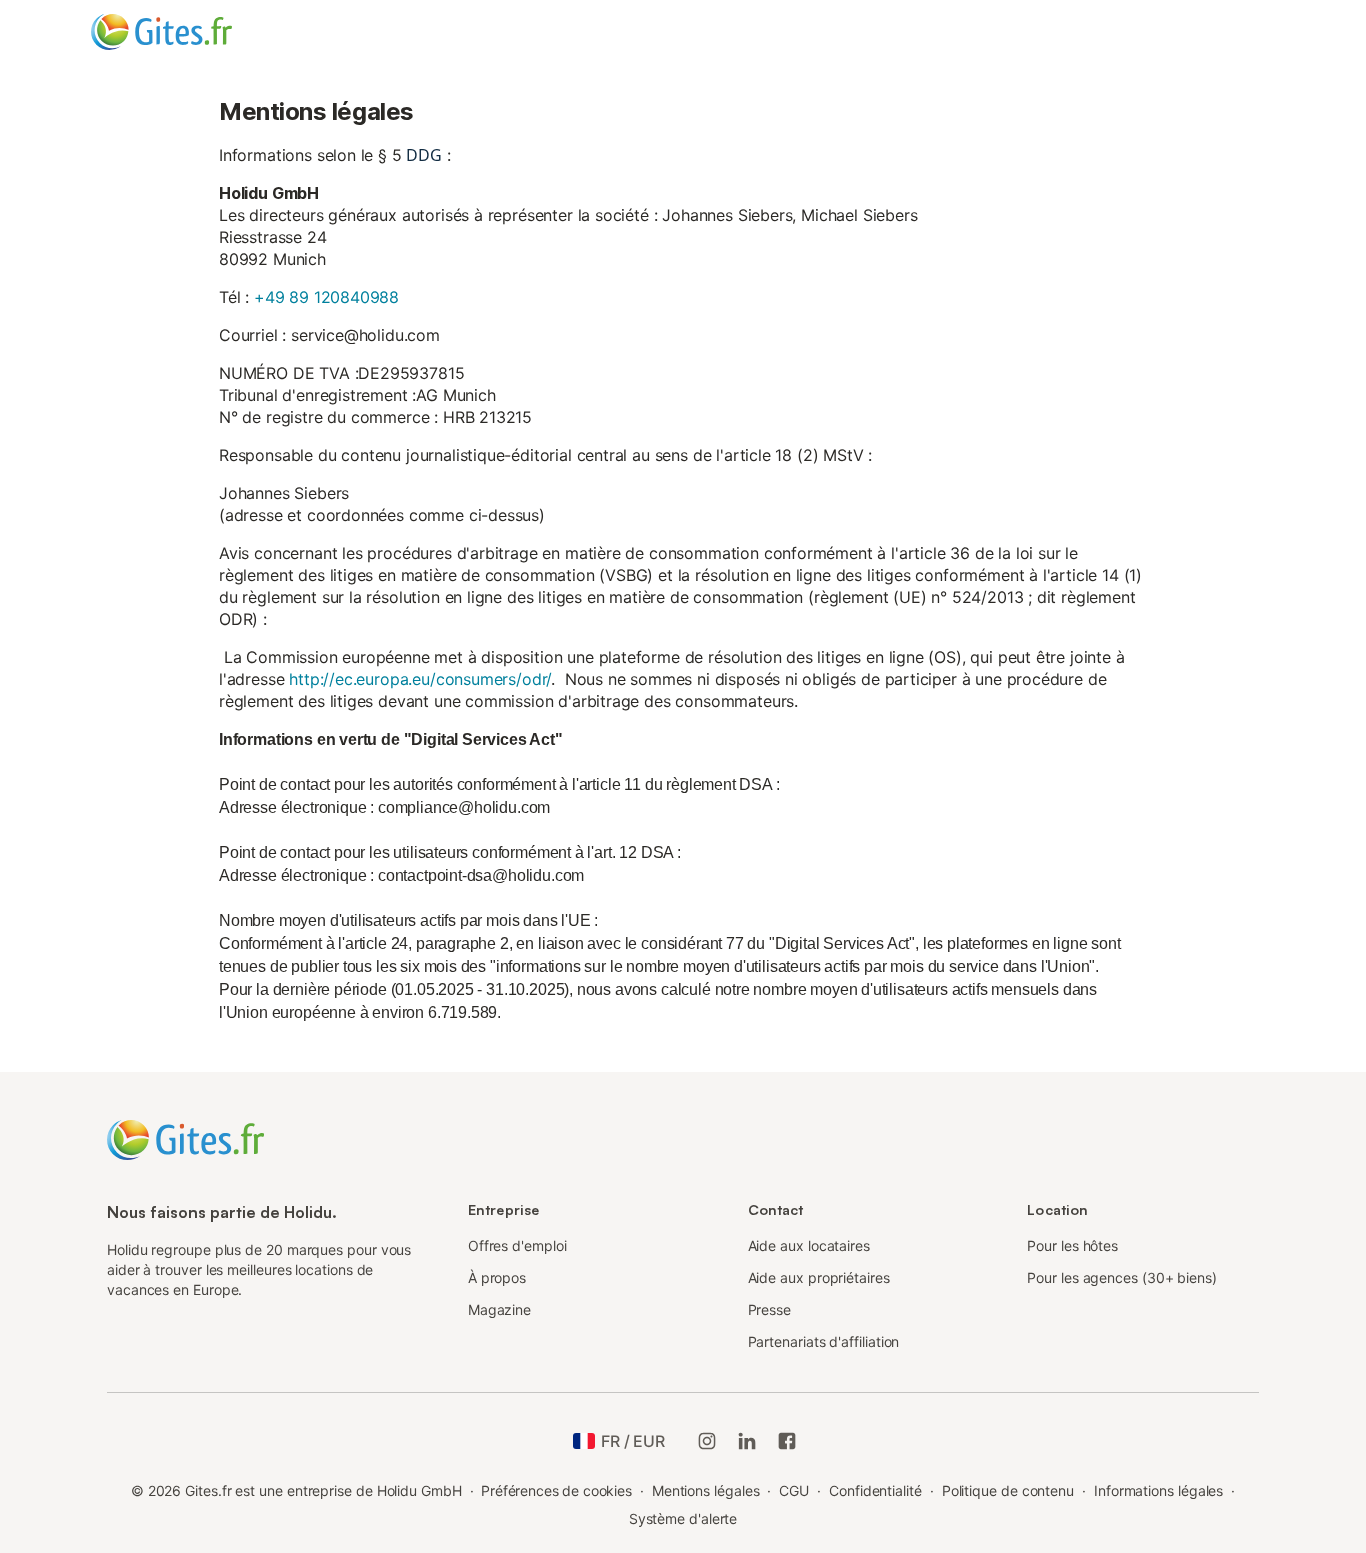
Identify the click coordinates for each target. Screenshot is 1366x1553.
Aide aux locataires (809, 1245)
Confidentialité (875, 1490)
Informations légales (1158, 1490)
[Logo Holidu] (190, 32)
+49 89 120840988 (326, 297)
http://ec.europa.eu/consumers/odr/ (420, 679)
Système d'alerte (683, 1518)
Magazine (499, 1309)
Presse (770, 1309)
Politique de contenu (1008, 1490)
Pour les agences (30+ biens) (1122, 1277)
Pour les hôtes (1072, 1245)
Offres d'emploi (517, 1245)
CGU (794, 1490)
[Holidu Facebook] (787, 1441)
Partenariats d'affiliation (824, 1341)
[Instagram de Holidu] (707, 1441)
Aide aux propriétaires (819, 1277)
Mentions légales (706, 1490)
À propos (497, 1277)
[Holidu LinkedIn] (747, 1441)
